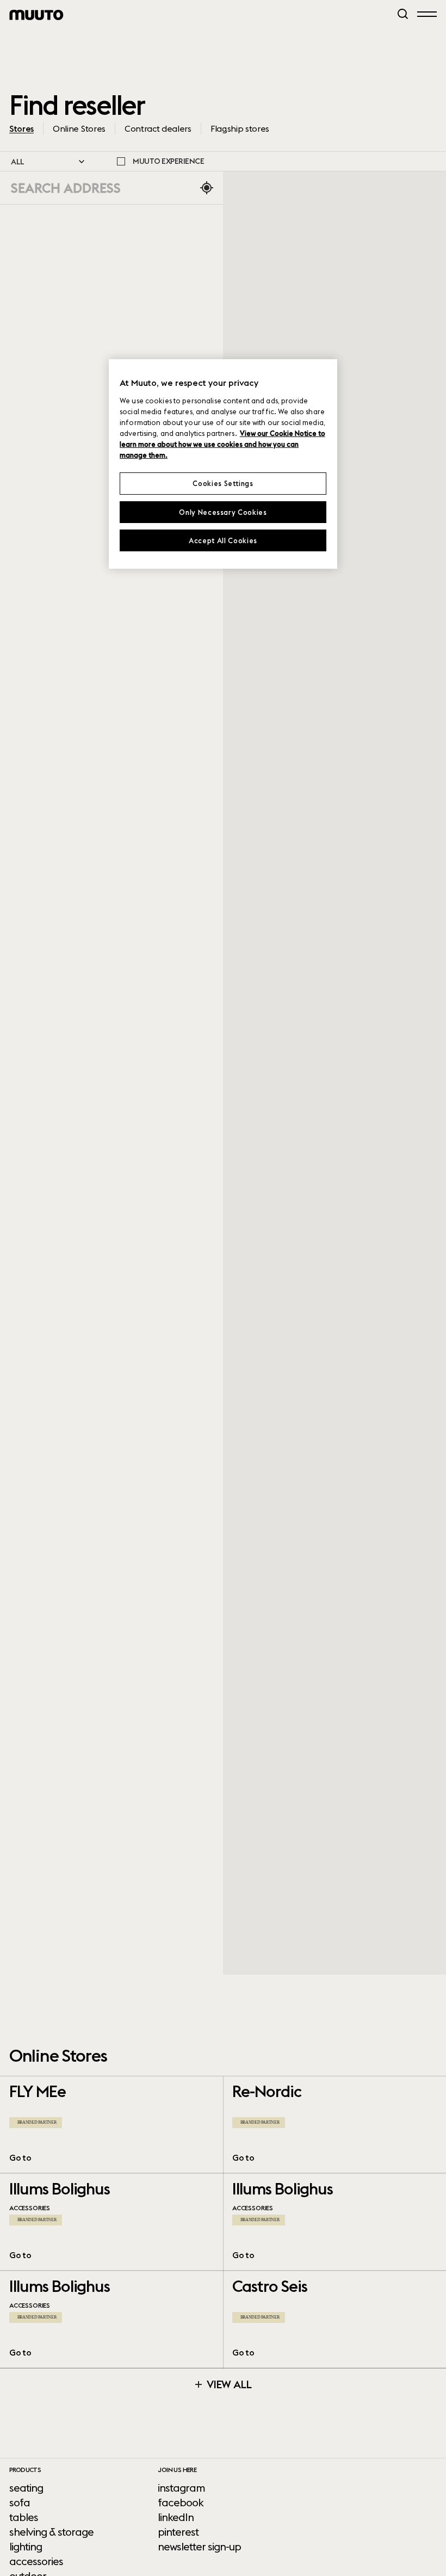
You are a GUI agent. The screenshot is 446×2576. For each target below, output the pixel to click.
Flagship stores (240, 128)
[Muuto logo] (36, 15)
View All (228, 2384)
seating (26, 2488)
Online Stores (79, 128)
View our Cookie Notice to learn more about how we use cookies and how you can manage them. (222, 444)
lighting (26, 2547)
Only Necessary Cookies (223, 512)
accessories (36, 2561)
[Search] (403, 14)
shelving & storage (51, 2532)
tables (24, 2517)
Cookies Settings (223, 483)
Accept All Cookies (223, 540)
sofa (20, 2503)
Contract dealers (158, 128)
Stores (21, 128)
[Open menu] (427, 14)
